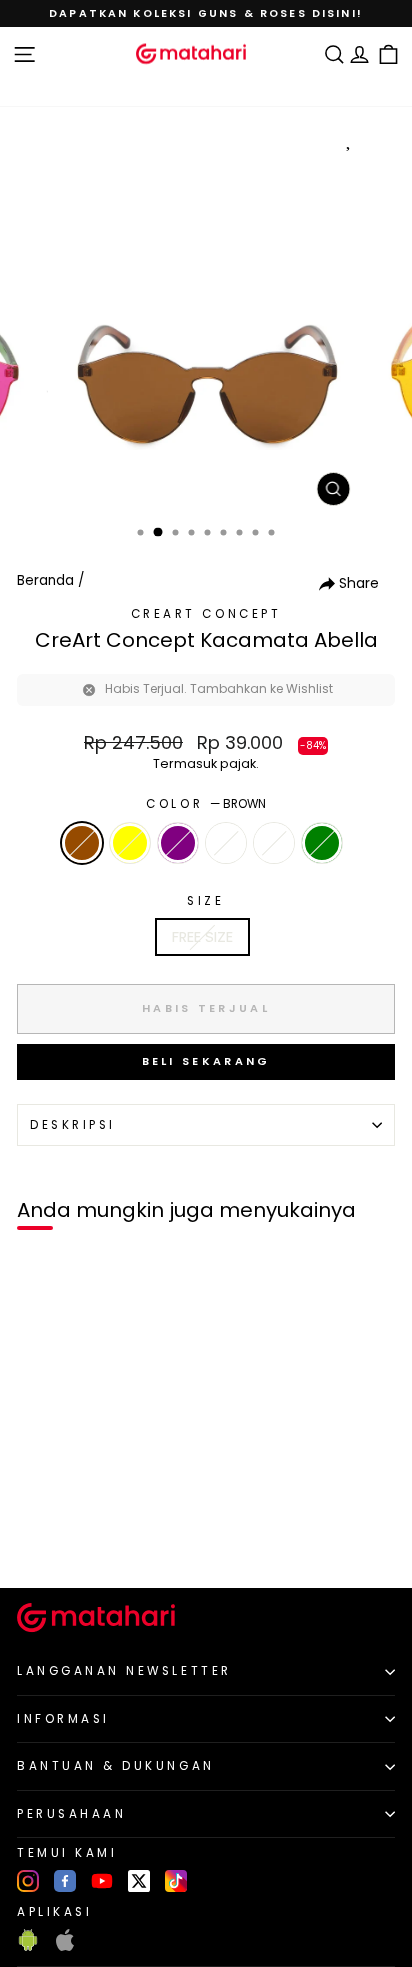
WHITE (226, 843)
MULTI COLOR (274, 843)
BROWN (82, 843)
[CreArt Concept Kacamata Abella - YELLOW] (61, 1539)
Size (205, 901)
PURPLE (178, 843)
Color (205, 804)
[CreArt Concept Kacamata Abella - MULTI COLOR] (130, 1539)
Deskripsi (73, 1125)
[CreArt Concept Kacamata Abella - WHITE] (107, 1539)
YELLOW (130, 843)
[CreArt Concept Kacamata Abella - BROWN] (38, 1539)
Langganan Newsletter (124, 1671)
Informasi (63, 1719)
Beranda (45, 580)
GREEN (322, 843)
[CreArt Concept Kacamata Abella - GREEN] (153, 1539)
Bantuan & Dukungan (116, 1766)
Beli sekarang (206, 1061)
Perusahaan (71, 1814)
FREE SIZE (202, 937)
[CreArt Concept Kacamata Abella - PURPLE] (84, 1539)
